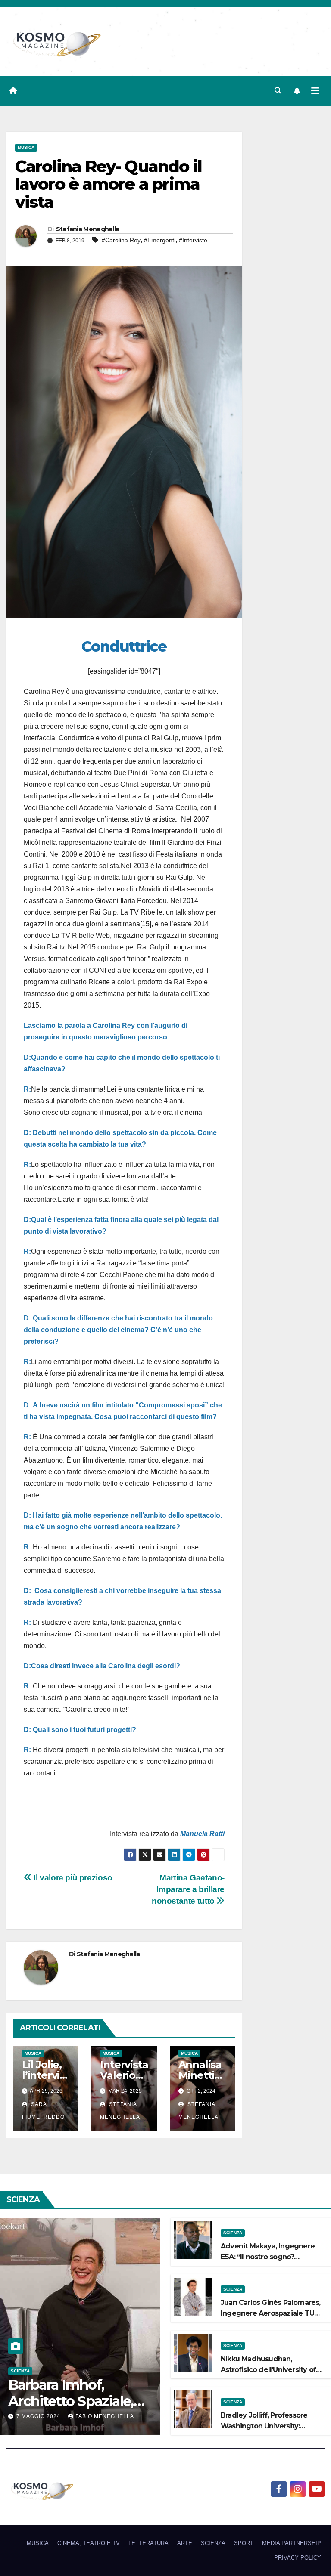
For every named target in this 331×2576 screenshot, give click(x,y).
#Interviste (193, 240)
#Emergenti (160, 240)
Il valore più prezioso (72, 1878)
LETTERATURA (148, 2543)
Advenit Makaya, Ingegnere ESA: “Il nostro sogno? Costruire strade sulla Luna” (268, 2257)
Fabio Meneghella (105, 2416)
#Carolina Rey (121, 240)
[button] (278, 91)
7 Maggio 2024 (39, 2416)
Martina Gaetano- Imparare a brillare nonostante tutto (188, 1889)
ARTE (185, 2543)
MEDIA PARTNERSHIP (292, 2543)
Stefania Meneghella (88, 229)
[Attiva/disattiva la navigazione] (315, 91)
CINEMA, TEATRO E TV (89, 2543)
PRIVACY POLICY (298, 2558)
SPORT (244, 2543)
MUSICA (26, 147)
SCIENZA (20, 2371)
